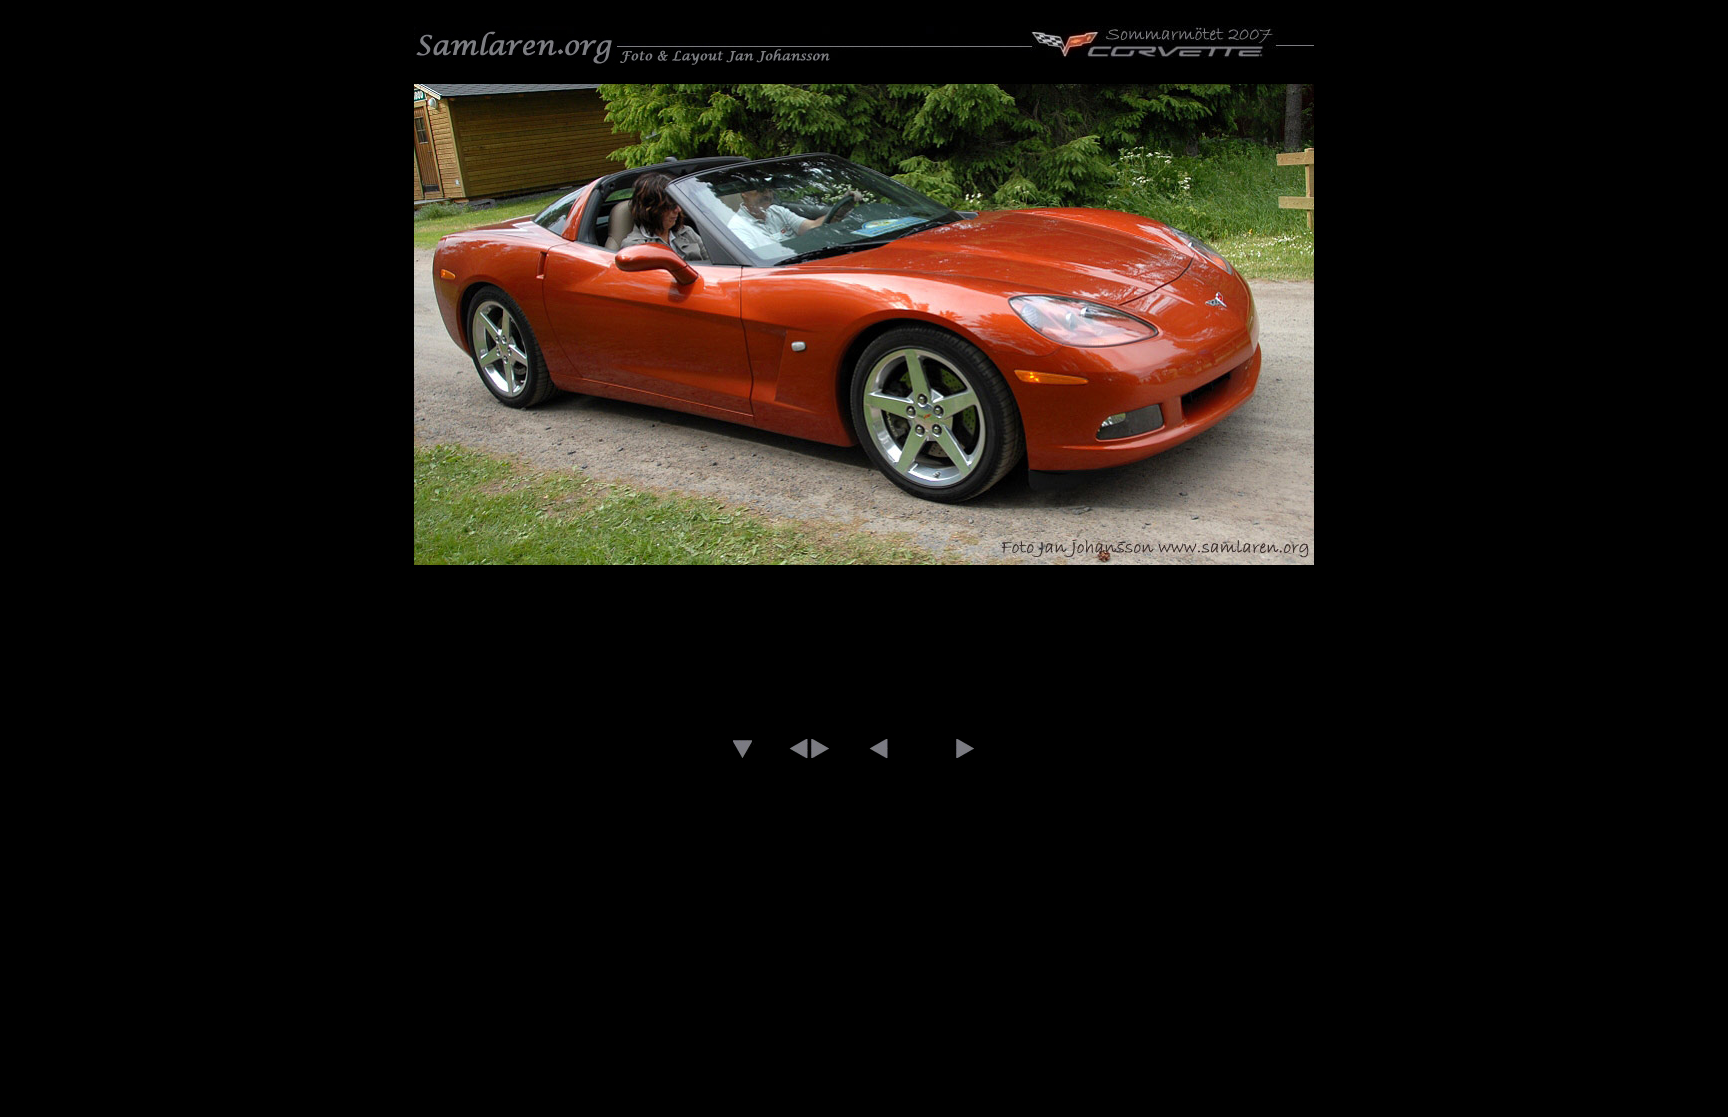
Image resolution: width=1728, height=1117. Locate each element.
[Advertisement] (864, 643)
